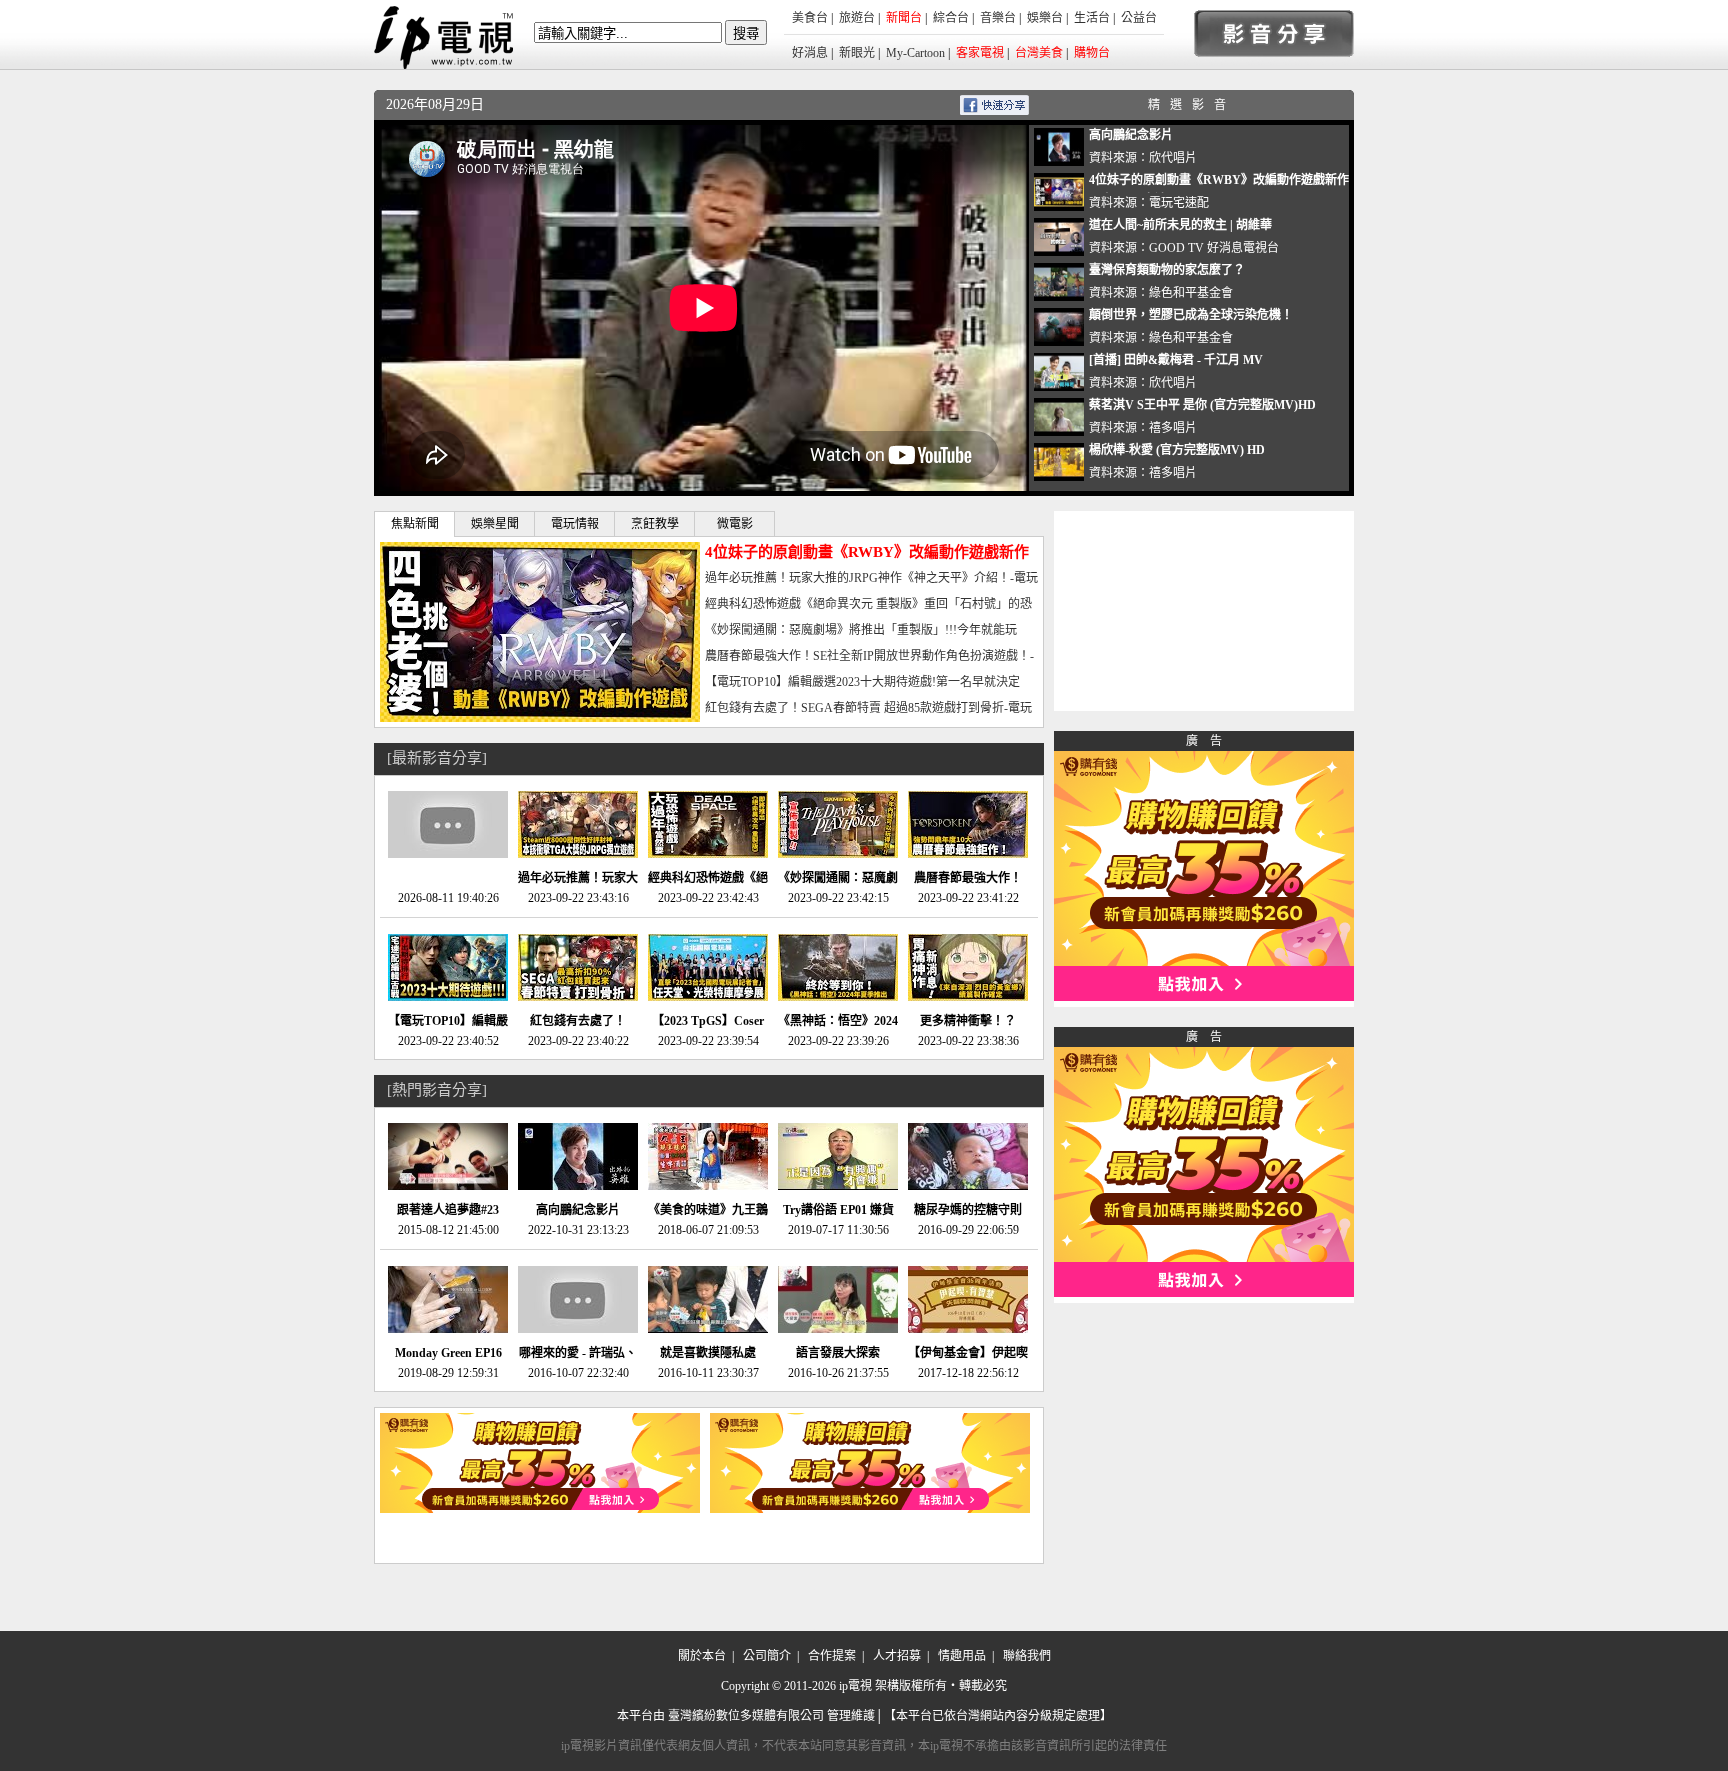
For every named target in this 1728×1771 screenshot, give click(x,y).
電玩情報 (575, 524)
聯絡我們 (1027, 1656)
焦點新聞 (415, 524)
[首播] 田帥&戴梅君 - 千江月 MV (1176, 360)
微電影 (735, 524)
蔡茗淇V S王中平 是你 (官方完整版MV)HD (1202, 405)
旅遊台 (857, 18)
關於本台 (702, 1656)
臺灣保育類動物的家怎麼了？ (1167, 270)
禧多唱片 (1173, 428)
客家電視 (980, 53)
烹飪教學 (655, 524)
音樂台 (998, 18)
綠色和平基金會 (1191, 293)
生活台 (1092, 18)
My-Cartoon (915, 53)
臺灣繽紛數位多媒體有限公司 (746, 1716)
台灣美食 (1039, 53)
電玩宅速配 (1179, 203)
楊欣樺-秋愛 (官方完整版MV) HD (1177, 450)
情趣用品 (962, 1656)
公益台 (1139, 18)
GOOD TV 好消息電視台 (1214, 248)
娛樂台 (1045, 18)
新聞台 (904, 18)
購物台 (1092, 53)
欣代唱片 (1173, 158)
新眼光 (857, 53)
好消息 (810, 53)
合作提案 (832, 1656)
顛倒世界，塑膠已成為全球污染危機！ (1191, 315)
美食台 (810, 18)
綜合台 (951, 18)
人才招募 (897, 1656)
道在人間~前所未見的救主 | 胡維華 (1180, 225)
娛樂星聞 (495, 524)
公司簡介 (767, 1656)
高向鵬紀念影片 (1131, 135)
